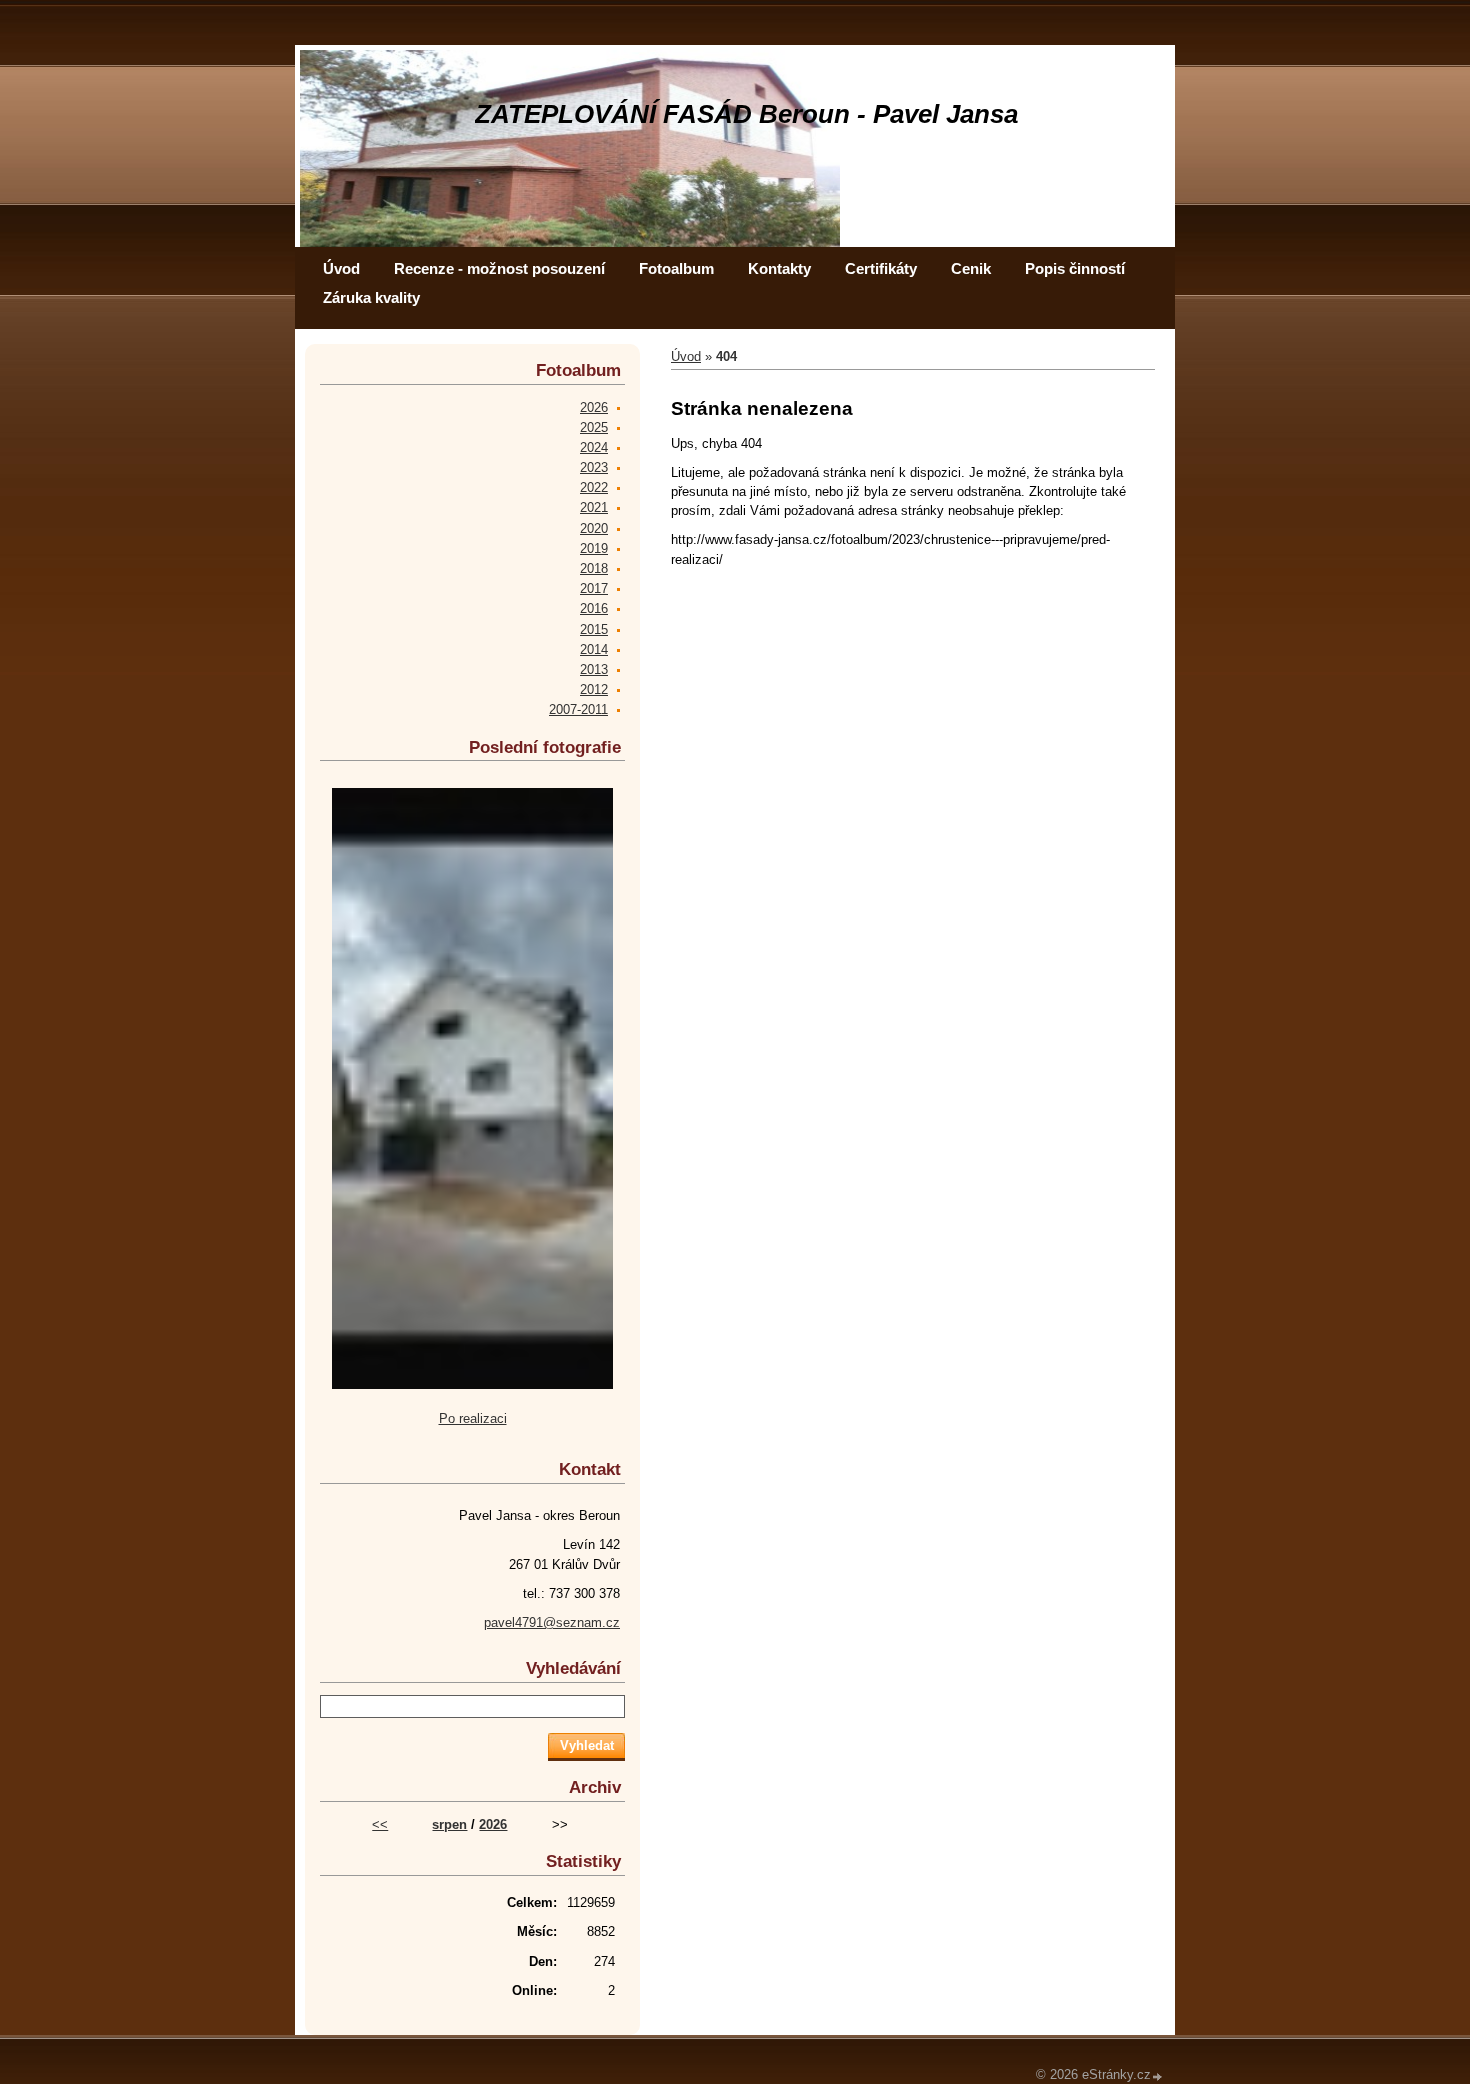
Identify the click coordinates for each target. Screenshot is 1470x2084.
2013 (594, 669)
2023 (594, 467)
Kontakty (779, 268)
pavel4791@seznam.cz (552, 1622)
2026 (594, 407)
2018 (594, 568)
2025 (594, 427)
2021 (594, 507)
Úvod (341, 268)
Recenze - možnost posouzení (499, 268)
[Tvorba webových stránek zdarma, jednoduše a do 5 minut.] (1158, 2076)
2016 (594, 608)
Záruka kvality (371, 297)
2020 (594, 528)
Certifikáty (881, 268)
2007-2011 (578, 709)
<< (380, 1824)
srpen (449, 1824)
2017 (594, 588)
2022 (594, 487)
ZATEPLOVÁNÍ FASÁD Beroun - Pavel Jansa (746, 114)
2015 (594, 629)
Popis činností (1075, 268)
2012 (594, 689)
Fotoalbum (676, 268)
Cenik (971, 268)
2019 (594, 548)
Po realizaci (473, 1418)
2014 (594, 649)
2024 (594, 447)
